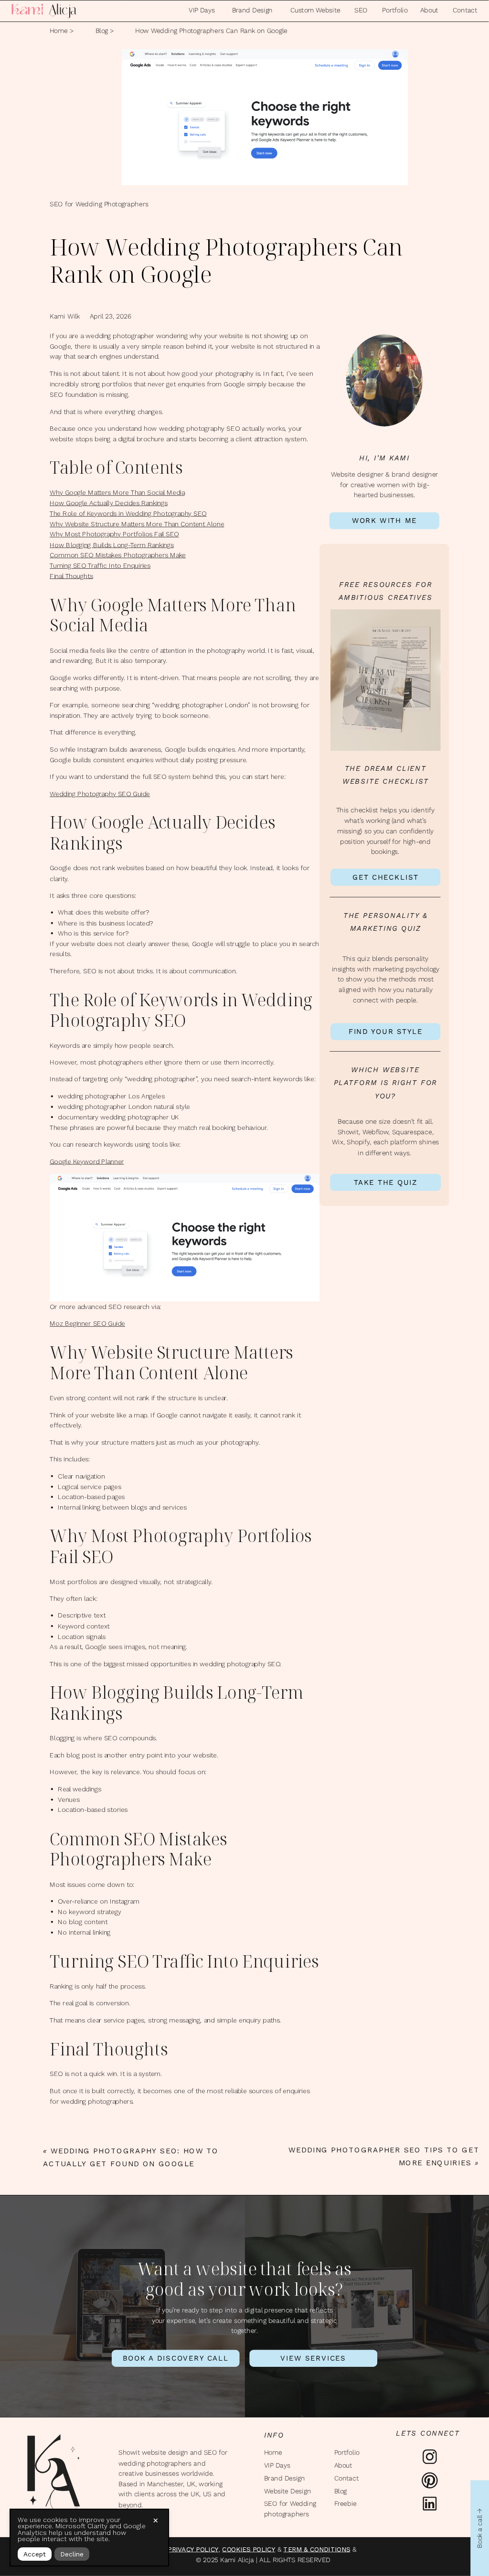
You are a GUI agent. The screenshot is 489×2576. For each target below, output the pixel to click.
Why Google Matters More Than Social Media (117, 493)
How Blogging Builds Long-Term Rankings (112, 545)
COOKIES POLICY (249, 2549)
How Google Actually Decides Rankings (109, 503)
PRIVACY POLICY (193, 2549)
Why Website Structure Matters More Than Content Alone (137, 524)
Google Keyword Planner (87, 1161)
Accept (35, 2554)
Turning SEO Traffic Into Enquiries (100, 566)
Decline (72, 2554)
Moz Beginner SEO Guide (87, 1324)
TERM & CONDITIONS (317, 2549)
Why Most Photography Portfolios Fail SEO (114, 534)
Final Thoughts (71, 576)
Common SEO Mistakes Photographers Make (118, 555)
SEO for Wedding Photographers (99, 204)
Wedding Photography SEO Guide (100, 794)
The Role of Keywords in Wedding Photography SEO (128, 513)
